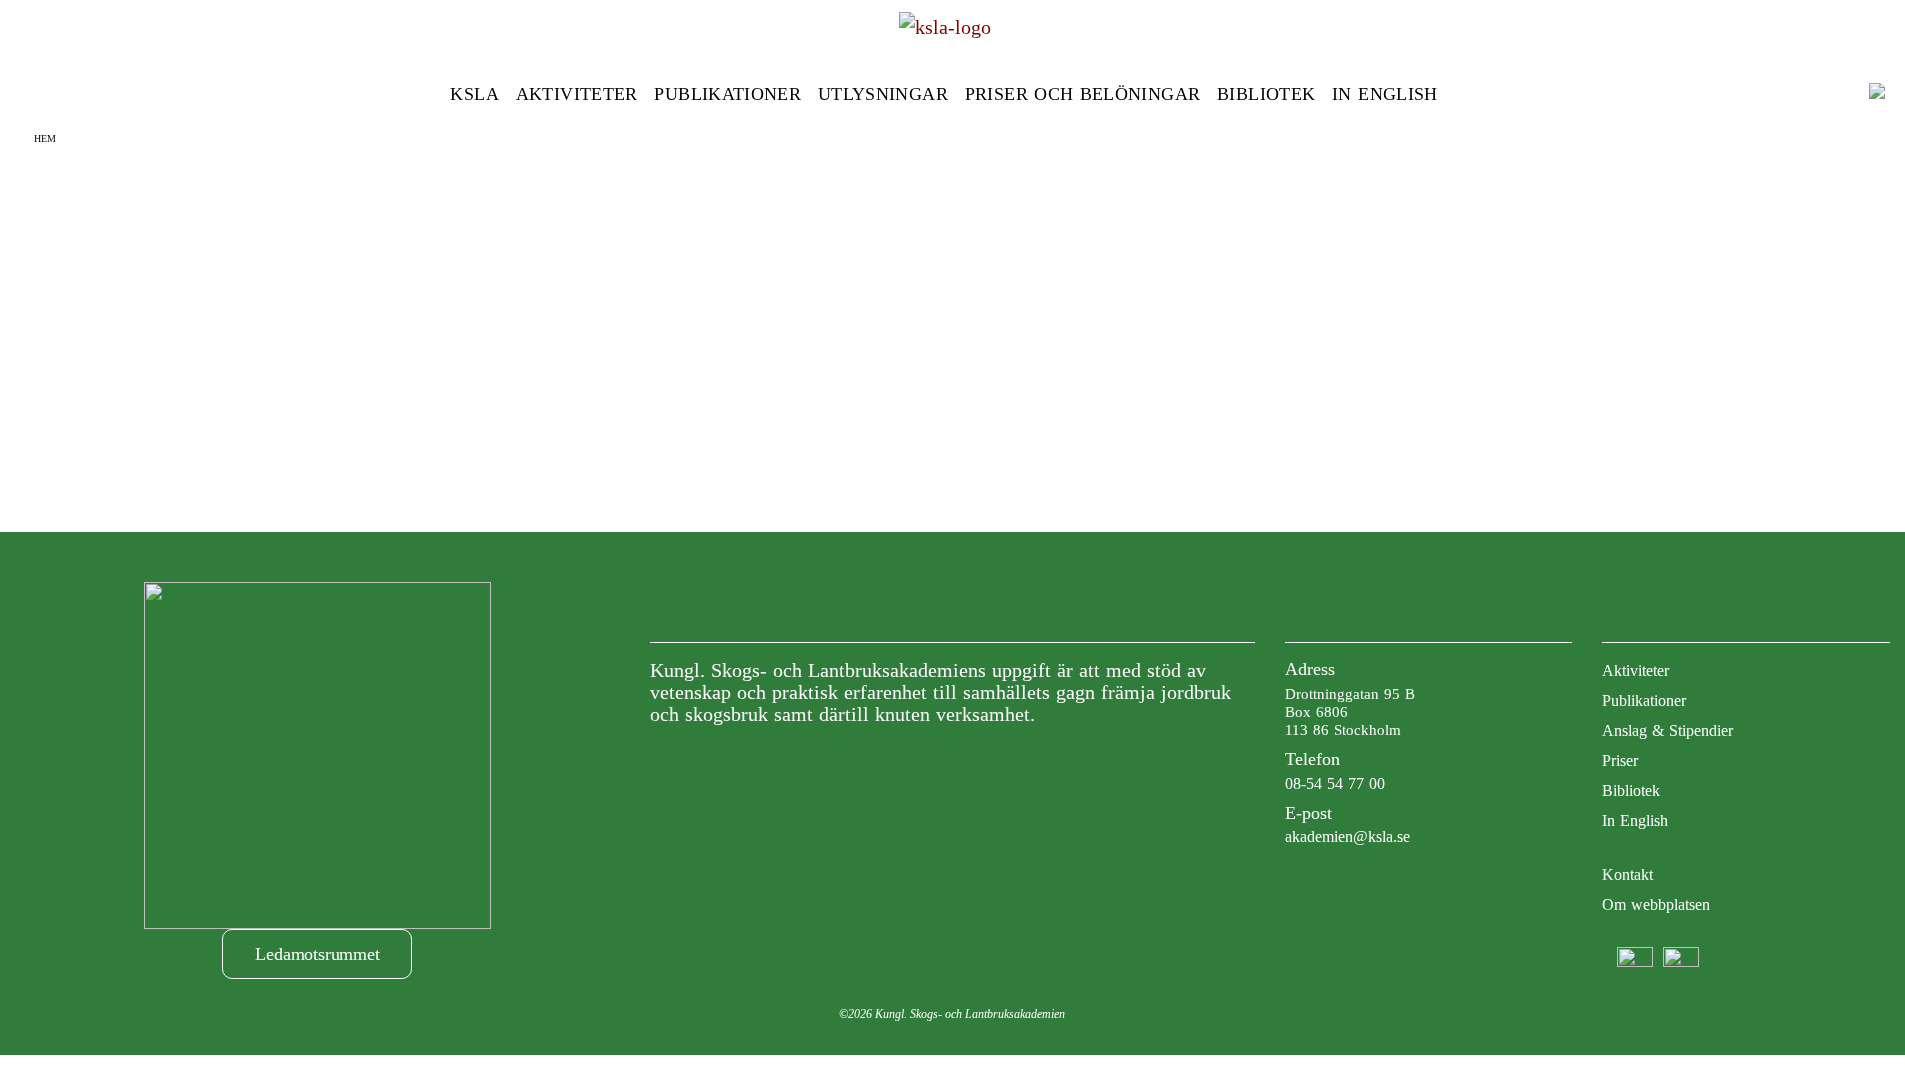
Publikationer (727, 94)
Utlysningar (883, 94)
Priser (1620, 760)
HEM (45, 138)
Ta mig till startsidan (952, 331)
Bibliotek (1266, 94)
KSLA (474, 94)
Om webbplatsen (1656, 904)
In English (1385, 94)
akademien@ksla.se (1347, 836)
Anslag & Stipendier (1667, 730)
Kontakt (1627, 874)
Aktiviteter (577, 94)
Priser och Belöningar (1083, 94)
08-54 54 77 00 (1335, 783)
